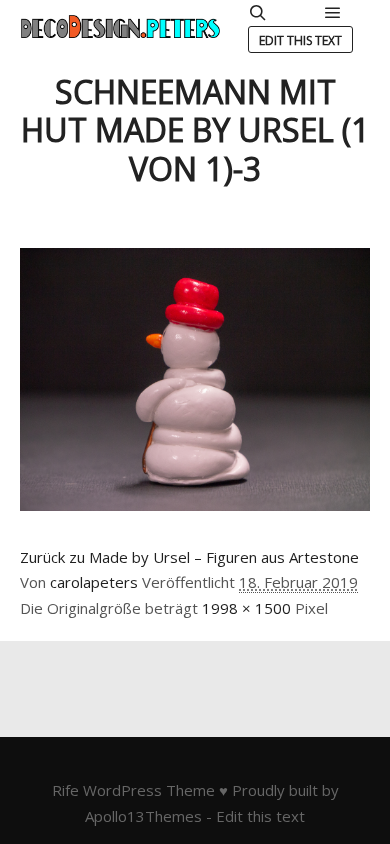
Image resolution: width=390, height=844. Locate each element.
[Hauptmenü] (333, 13)
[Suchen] (258, 13)
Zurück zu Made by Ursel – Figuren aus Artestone (189, 557)
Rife (65, 790)
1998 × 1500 (246, 608)
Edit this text (300, 40)
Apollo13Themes (143, 816)
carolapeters (94, 582)
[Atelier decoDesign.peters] (120, 26)
